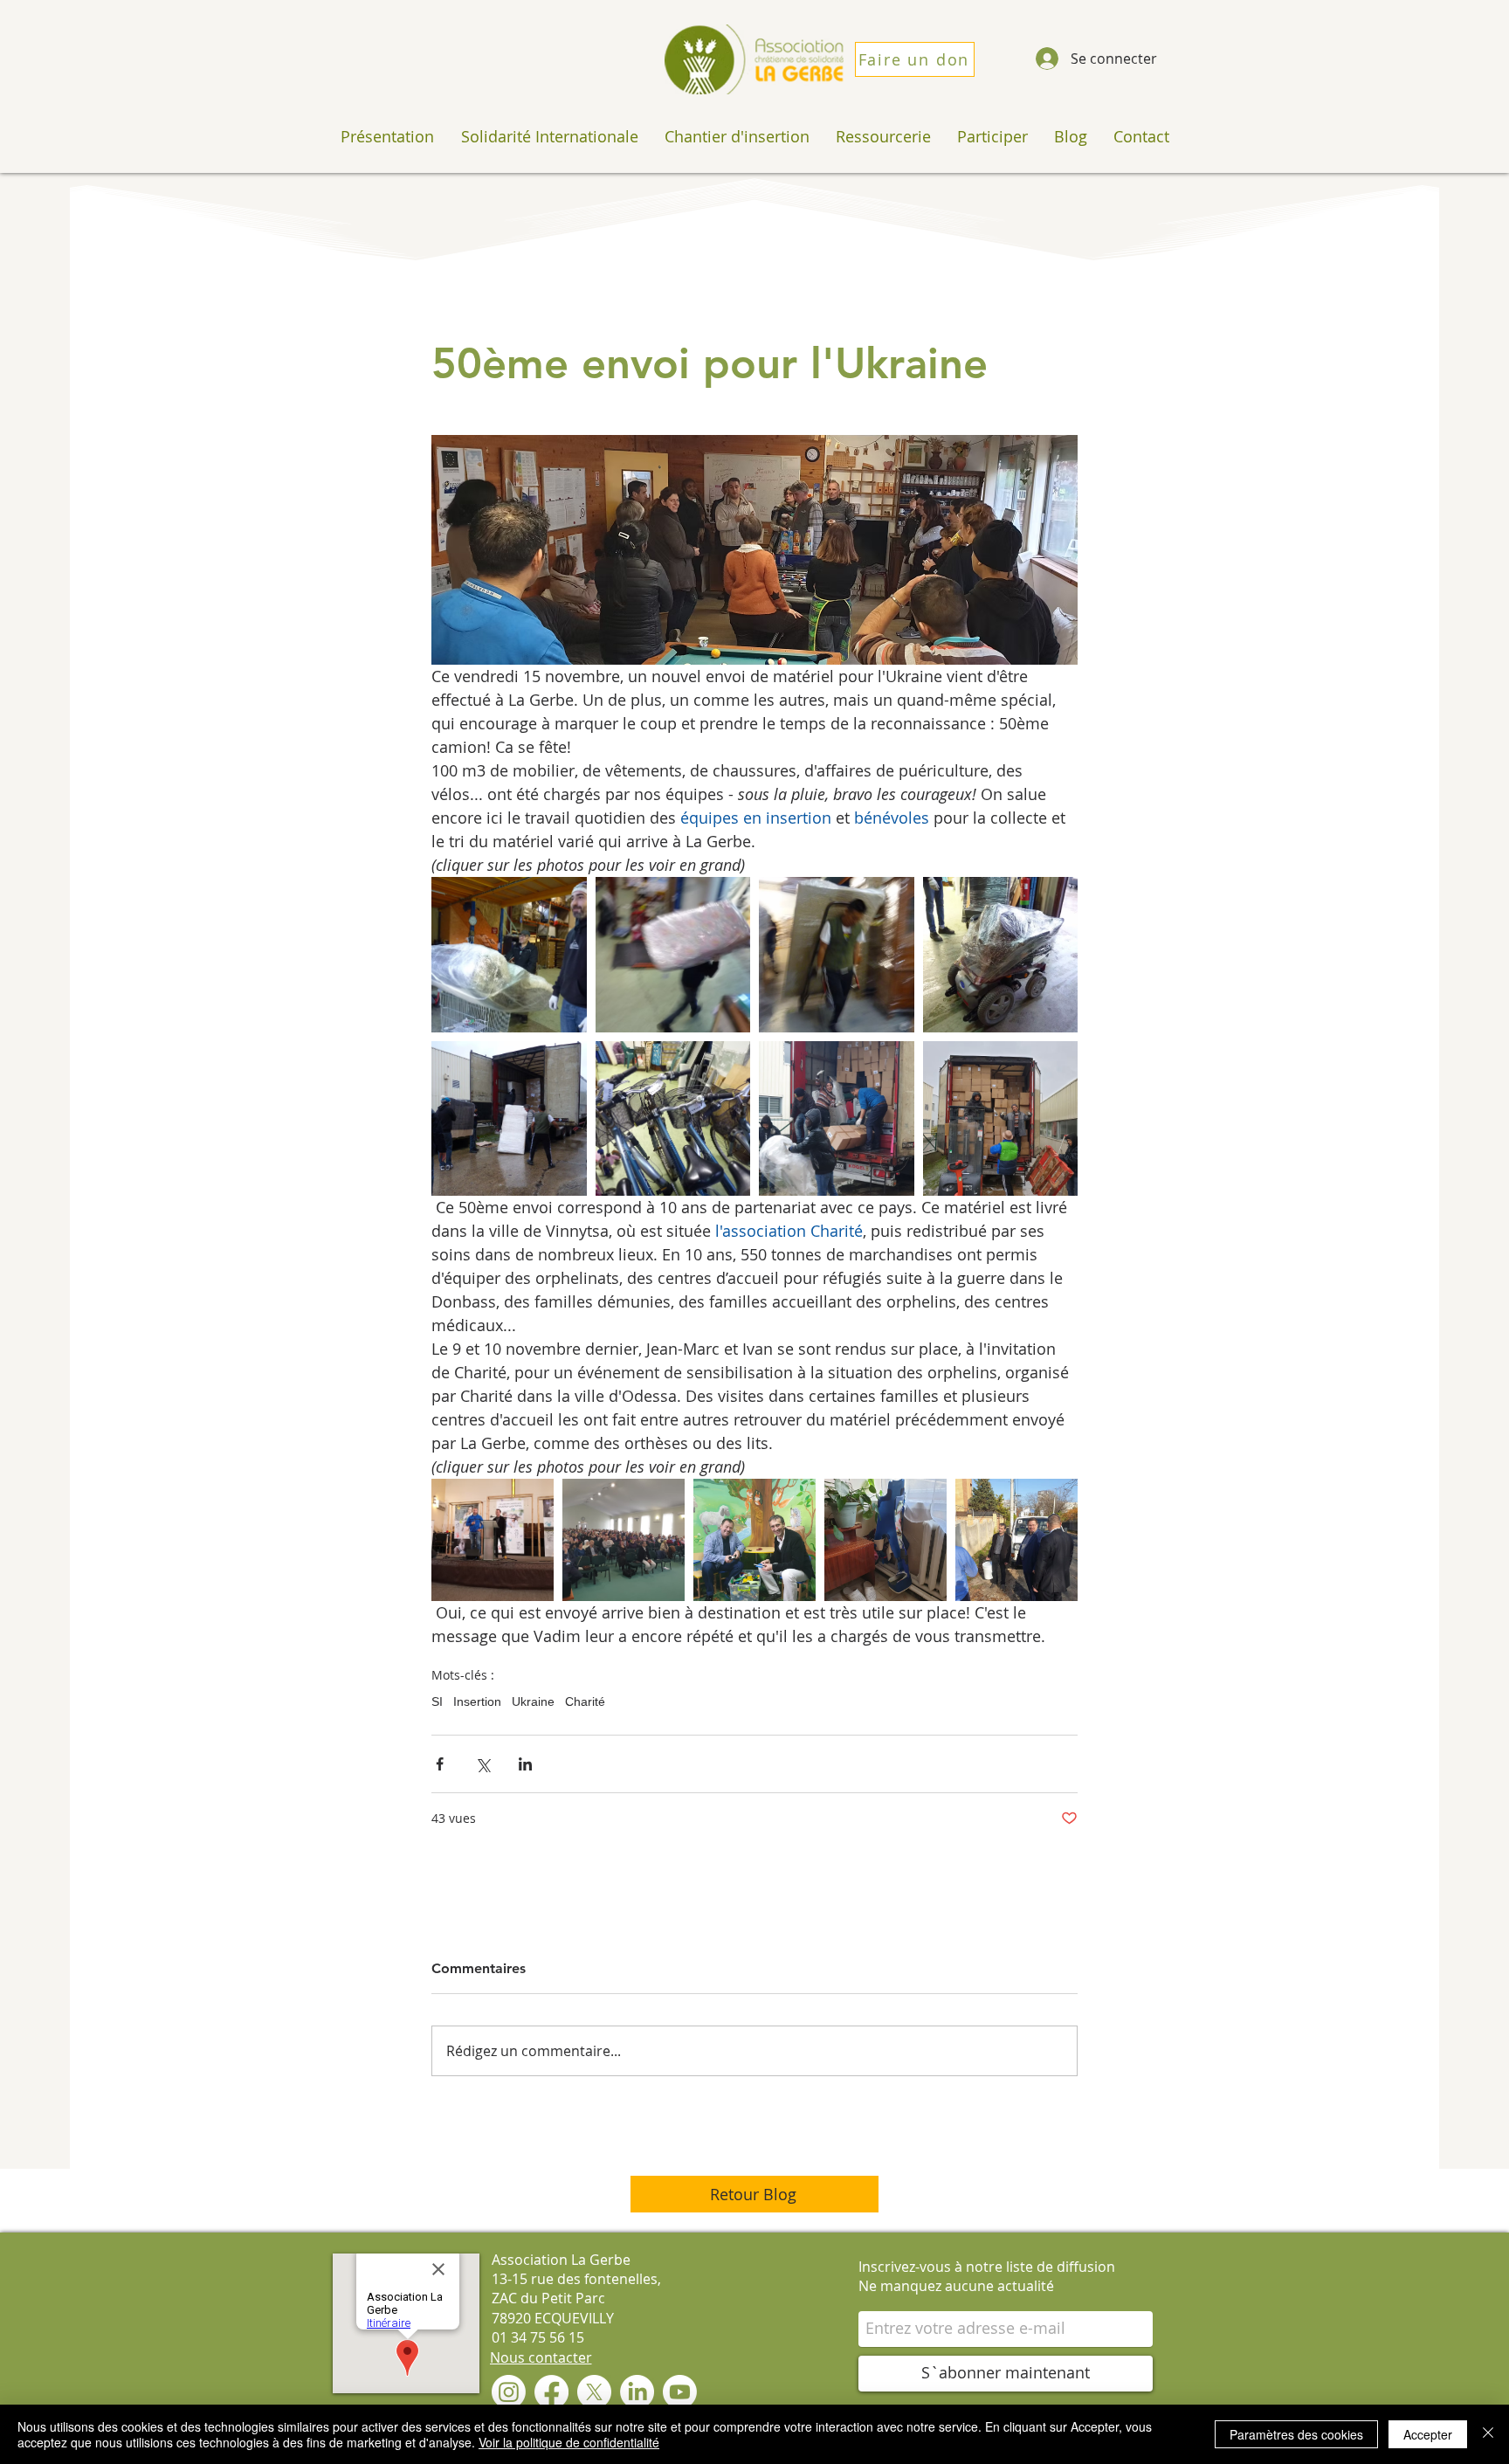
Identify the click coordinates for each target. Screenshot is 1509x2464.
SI (437, 1701)
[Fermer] (1488, 2434)
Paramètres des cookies (1296, 2434)
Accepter (1428, 2434)
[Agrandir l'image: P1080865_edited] (509, 1119)
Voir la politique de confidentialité (569, 2442)
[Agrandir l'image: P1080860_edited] (1001, 955)
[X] (594, 2392)
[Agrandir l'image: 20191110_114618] (624, 1540)
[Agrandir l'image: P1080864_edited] (837, 955)
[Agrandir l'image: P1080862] (673, 955)
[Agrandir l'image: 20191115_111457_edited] (837, 1119)
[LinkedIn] (637, 2392)
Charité (585, 1701)
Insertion (477, 1701)
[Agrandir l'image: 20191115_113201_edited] (1001, 1119)
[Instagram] (509, 2392)
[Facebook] (551, 2392)
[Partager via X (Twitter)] (482, 1764)
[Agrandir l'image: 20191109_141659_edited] (885, 1540)
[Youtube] (680, 2392)
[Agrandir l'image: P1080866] (509, 955)
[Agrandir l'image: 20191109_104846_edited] (493, 1540)
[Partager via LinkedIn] (525, 1764)
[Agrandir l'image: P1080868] (673, 1119)
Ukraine (533, 1701)
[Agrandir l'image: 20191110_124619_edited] (754, 1540)
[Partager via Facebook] (440, 1764)
